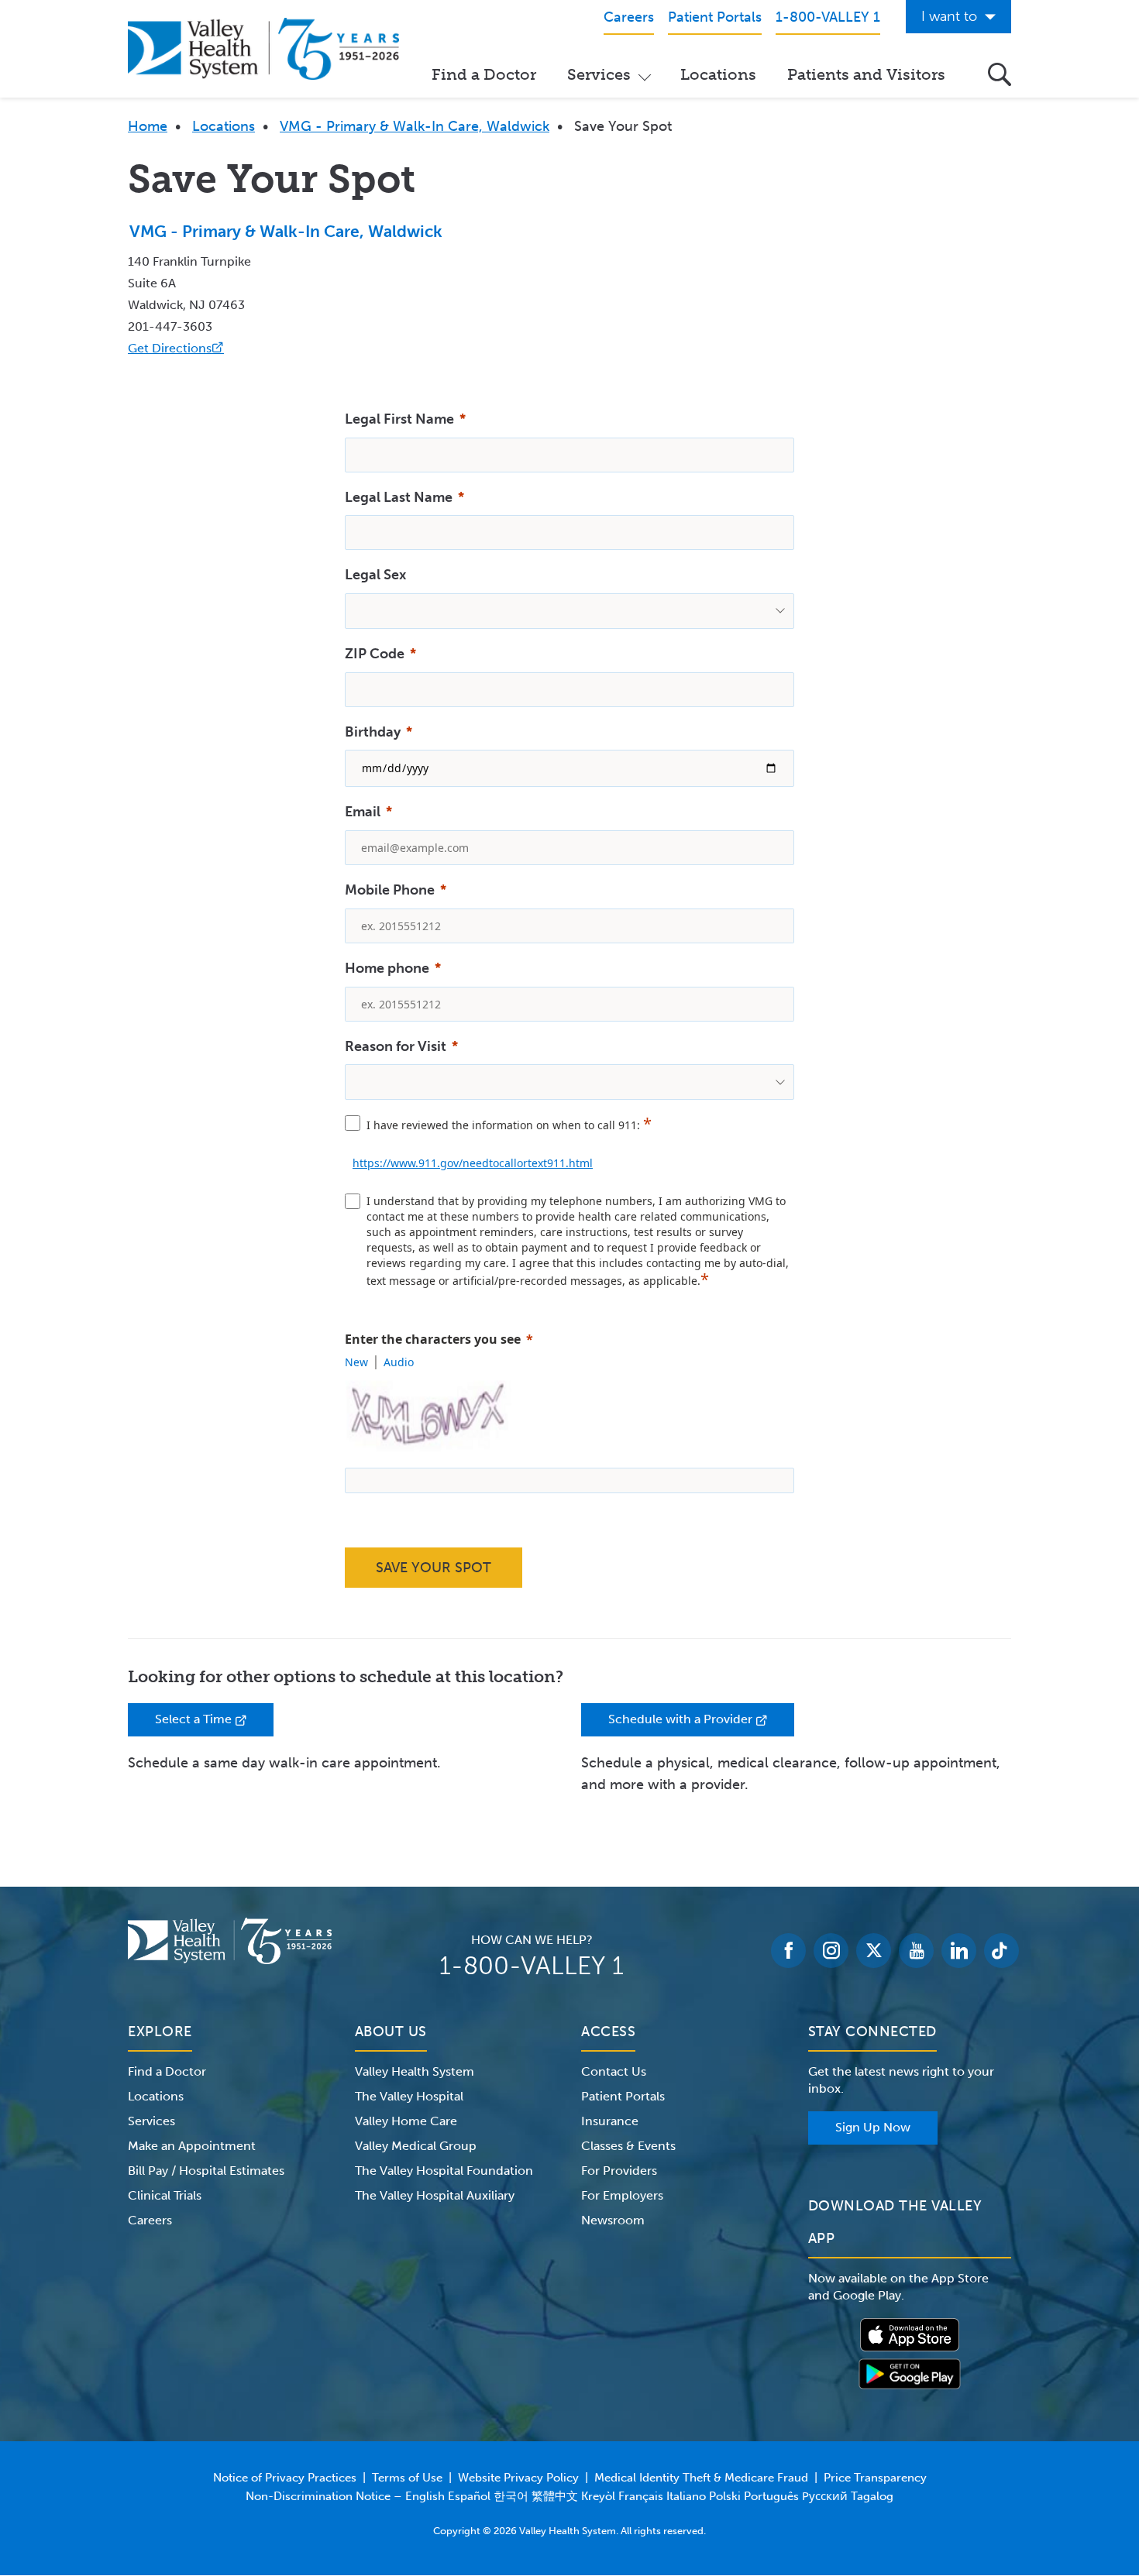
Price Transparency (875, 2478)
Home (148, 126)
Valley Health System (415, 2071)
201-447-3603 (170, 326)
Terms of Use (407, 2478)
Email (363, 812)
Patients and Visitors (866, 74)
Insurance (610, 2121)
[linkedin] (959, 1951)
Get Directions (176, 348)
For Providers (619, 2171)
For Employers (622, 2195)
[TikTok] (1001, 1951)
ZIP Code (375, 654)
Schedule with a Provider (701, 1724)
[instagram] (831, 1951)
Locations (718, 74)
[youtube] (916, 1951)
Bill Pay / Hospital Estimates (206, 2171)
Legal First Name (399, 419)
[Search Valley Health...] (1000, 74)
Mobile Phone (390, 890)
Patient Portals (623, 2096)
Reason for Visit (396, 1046)
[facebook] (788, 1951)
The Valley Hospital (409, 2096)
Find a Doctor (484, 74)
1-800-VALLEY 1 (532, 1966)
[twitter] (874, 1951)
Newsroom (613, 2220)
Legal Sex (375, 575)
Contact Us (614, 2071)
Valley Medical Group (416, 2146)
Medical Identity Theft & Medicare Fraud (701, 2478)
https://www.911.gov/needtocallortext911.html (473, 1163)
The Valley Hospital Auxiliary (435, 2195)
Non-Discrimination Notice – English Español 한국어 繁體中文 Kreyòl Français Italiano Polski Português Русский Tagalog (569, 2496)
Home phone (387, 968)
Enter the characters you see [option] (433, 1339)
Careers (150, 2220)
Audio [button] (399, 1362)
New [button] (356, 1362)
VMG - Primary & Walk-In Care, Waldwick (415, 126)
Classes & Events (628, 2146)
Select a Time (214, 1724)
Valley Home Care (406, 2121)
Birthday (373, 732)
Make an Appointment (192, 2146)
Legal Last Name (399, 497)
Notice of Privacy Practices (285, 2478)
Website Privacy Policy (518, 2478)
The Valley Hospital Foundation (444, 2171)
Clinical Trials (165, 2195)
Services (599, 74)
